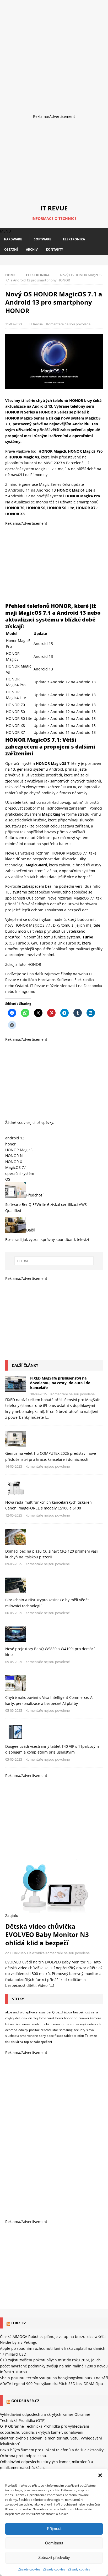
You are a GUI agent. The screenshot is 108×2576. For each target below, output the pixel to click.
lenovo (26, 2024)
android (19, 2012)
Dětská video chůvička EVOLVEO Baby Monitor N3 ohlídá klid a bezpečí (47, 1934)
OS (8, 1179)
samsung (66, 2030)
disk (24, 2018)
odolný (23, 2030)
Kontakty (54, 249)
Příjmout (54, 2529)
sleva (90, 2030)
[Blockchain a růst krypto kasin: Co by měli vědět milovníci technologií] (54, 1585)
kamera (96, 2018)
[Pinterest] (63, 260)
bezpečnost (82, 2012)
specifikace (55, 2036)
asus (42, 2012)
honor (10, 1144)
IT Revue (36, 324)
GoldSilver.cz (25, 2401)
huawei (84, 2018)
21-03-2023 (14, 324)
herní (59, 2018)
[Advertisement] (54, 54)
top (26, 2042)
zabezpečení (43, 2042)
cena (94, 2012)
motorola (72, 2024)
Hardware (13, 239)
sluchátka (12, 2036)
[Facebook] (45, 260)
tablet (68, 2036)
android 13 (15, 1138)
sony (42, 2036)
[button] (100, 2475)
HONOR (34, 964)
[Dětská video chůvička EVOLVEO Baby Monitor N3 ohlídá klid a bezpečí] (54, 1885)
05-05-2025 (14, 1662)
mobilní (47, 2024)
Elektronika (74, 239)
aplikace (31, 2012)
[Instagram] (54, 260)
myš (83, 2024)
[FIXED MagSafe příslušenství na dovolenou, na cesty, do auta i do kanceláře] (16, 1384)
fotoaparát (47, 2018)
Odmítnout (54, 2543)
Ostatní (11, 249)
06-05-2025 (14, 1613)
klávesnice (13, 2024)
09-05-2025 (14, 1564)
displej (33, 2018)
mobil (36, 2024)
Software (42, 239)
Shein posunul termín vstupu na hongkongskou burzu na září (54, 2378)
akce (9, 2012)
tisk (8, 2042)
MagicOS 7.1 (16, 1167)
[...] (48, 1417)
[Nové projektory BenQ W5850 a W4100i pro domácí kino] (54, 1634)
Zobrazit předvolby (54, 2557)
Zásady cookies (29, 2569)
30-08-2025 (39, 1394)
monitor (59, 2024)
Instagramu (25, 991)
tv (31, 2042)
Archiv (32, 249)
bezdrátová (64, 2012)
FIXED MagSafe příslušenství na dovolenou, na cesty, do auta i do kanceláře (60, 1383)
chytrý (10, 2018)
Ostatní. (22, 986)
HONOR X (14, 1162)
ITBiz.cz (19, 2323)
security (79, 2030)
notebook (94, 2024)
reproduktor (49, 2030)
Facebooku (93, 986)
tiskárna (17, 2042)
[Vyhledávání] (54, 1261)
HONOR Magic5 (19, 1150)
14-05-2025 (14, 1466)
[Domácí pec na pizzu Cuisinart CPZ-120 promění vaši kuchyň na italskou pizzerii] (54, 1537)
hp (75, 2018)
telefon (79, 2036)
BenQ (50, 2012)
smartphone (29, 2036)
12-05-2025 (14, 1515)
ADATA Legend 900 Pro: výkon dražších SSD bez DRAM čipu (52, 2384)
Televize (91, 2036)
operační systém (20, 1173)
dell (18, 2018)
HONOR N (14, 1156)
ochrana (11, 2030)
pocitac (34, 2030)
